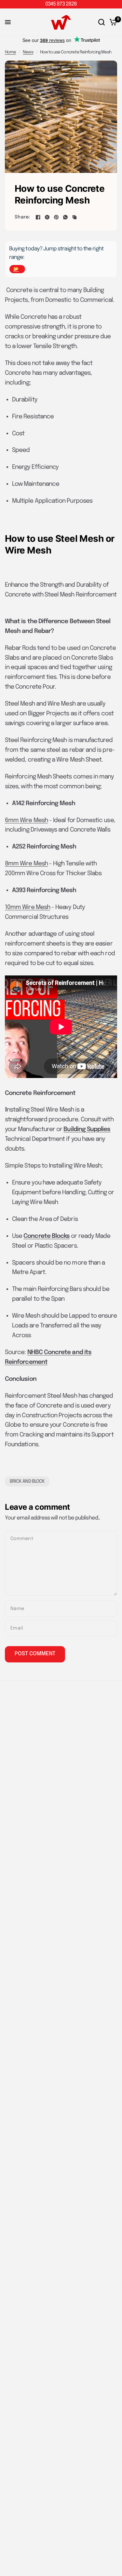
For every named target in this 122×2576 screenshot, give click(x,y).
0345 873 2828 (61, 4)
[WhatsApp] (65, 217)
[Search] (102, 22)
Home (10, 52)
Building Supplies (87, 1129)
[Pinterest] (56, 217)
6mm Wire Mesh (26, 820)
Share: (22, 217)
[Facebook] (38, 217)
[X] (47, 217)
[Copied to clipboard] (75, 217)
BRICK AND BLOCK (27, 1481)
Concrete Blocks (47, 1236)
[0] (112, 22)
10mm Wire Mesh (27, 907)
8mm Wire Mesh (26, 864)
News (28, 52)
